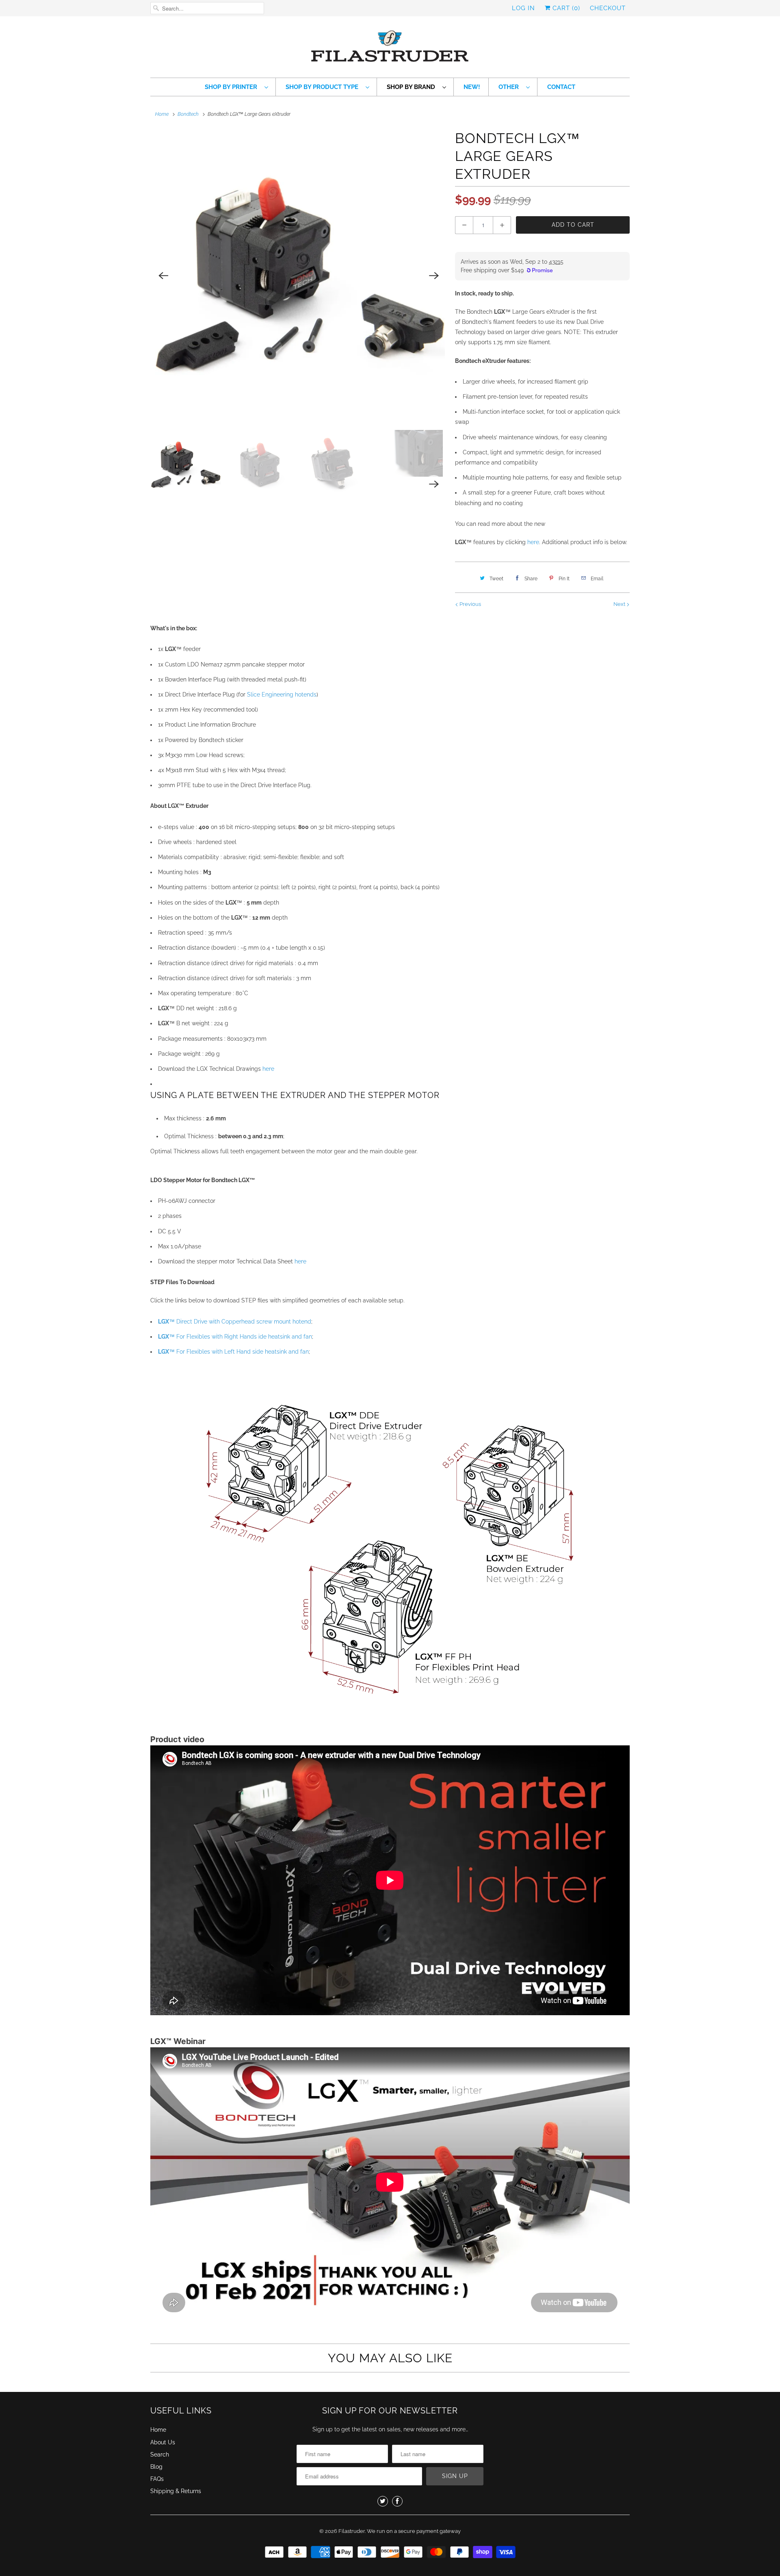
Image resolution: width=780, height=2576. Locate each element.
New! (472, 87)
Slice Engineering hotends (282, 694)
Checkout (608, 8)
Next (620, 604)
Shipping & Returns (176, 2491)
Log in (523, 8)
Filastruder (352, 2531)
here (533, 542)
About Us (163, 2442)
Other (510, 87)
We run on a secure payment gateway (414, 2531)
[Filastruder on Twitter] (383, 2501)
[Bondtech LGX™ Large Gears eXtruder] (299, 276)
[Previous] (163, 276)
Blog (156, 2467)
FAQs (157, 2479)
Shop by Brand (413, 87)
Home (158, 2430)
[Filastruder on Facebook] (397, 2501)
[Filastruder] (390, 49)
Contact (561, 87)
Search (160, 2454)
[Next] (434, 276)
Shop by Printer (233, 87)
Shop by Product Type (324, 87)
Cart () (565, 8)
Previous (470, 604)
